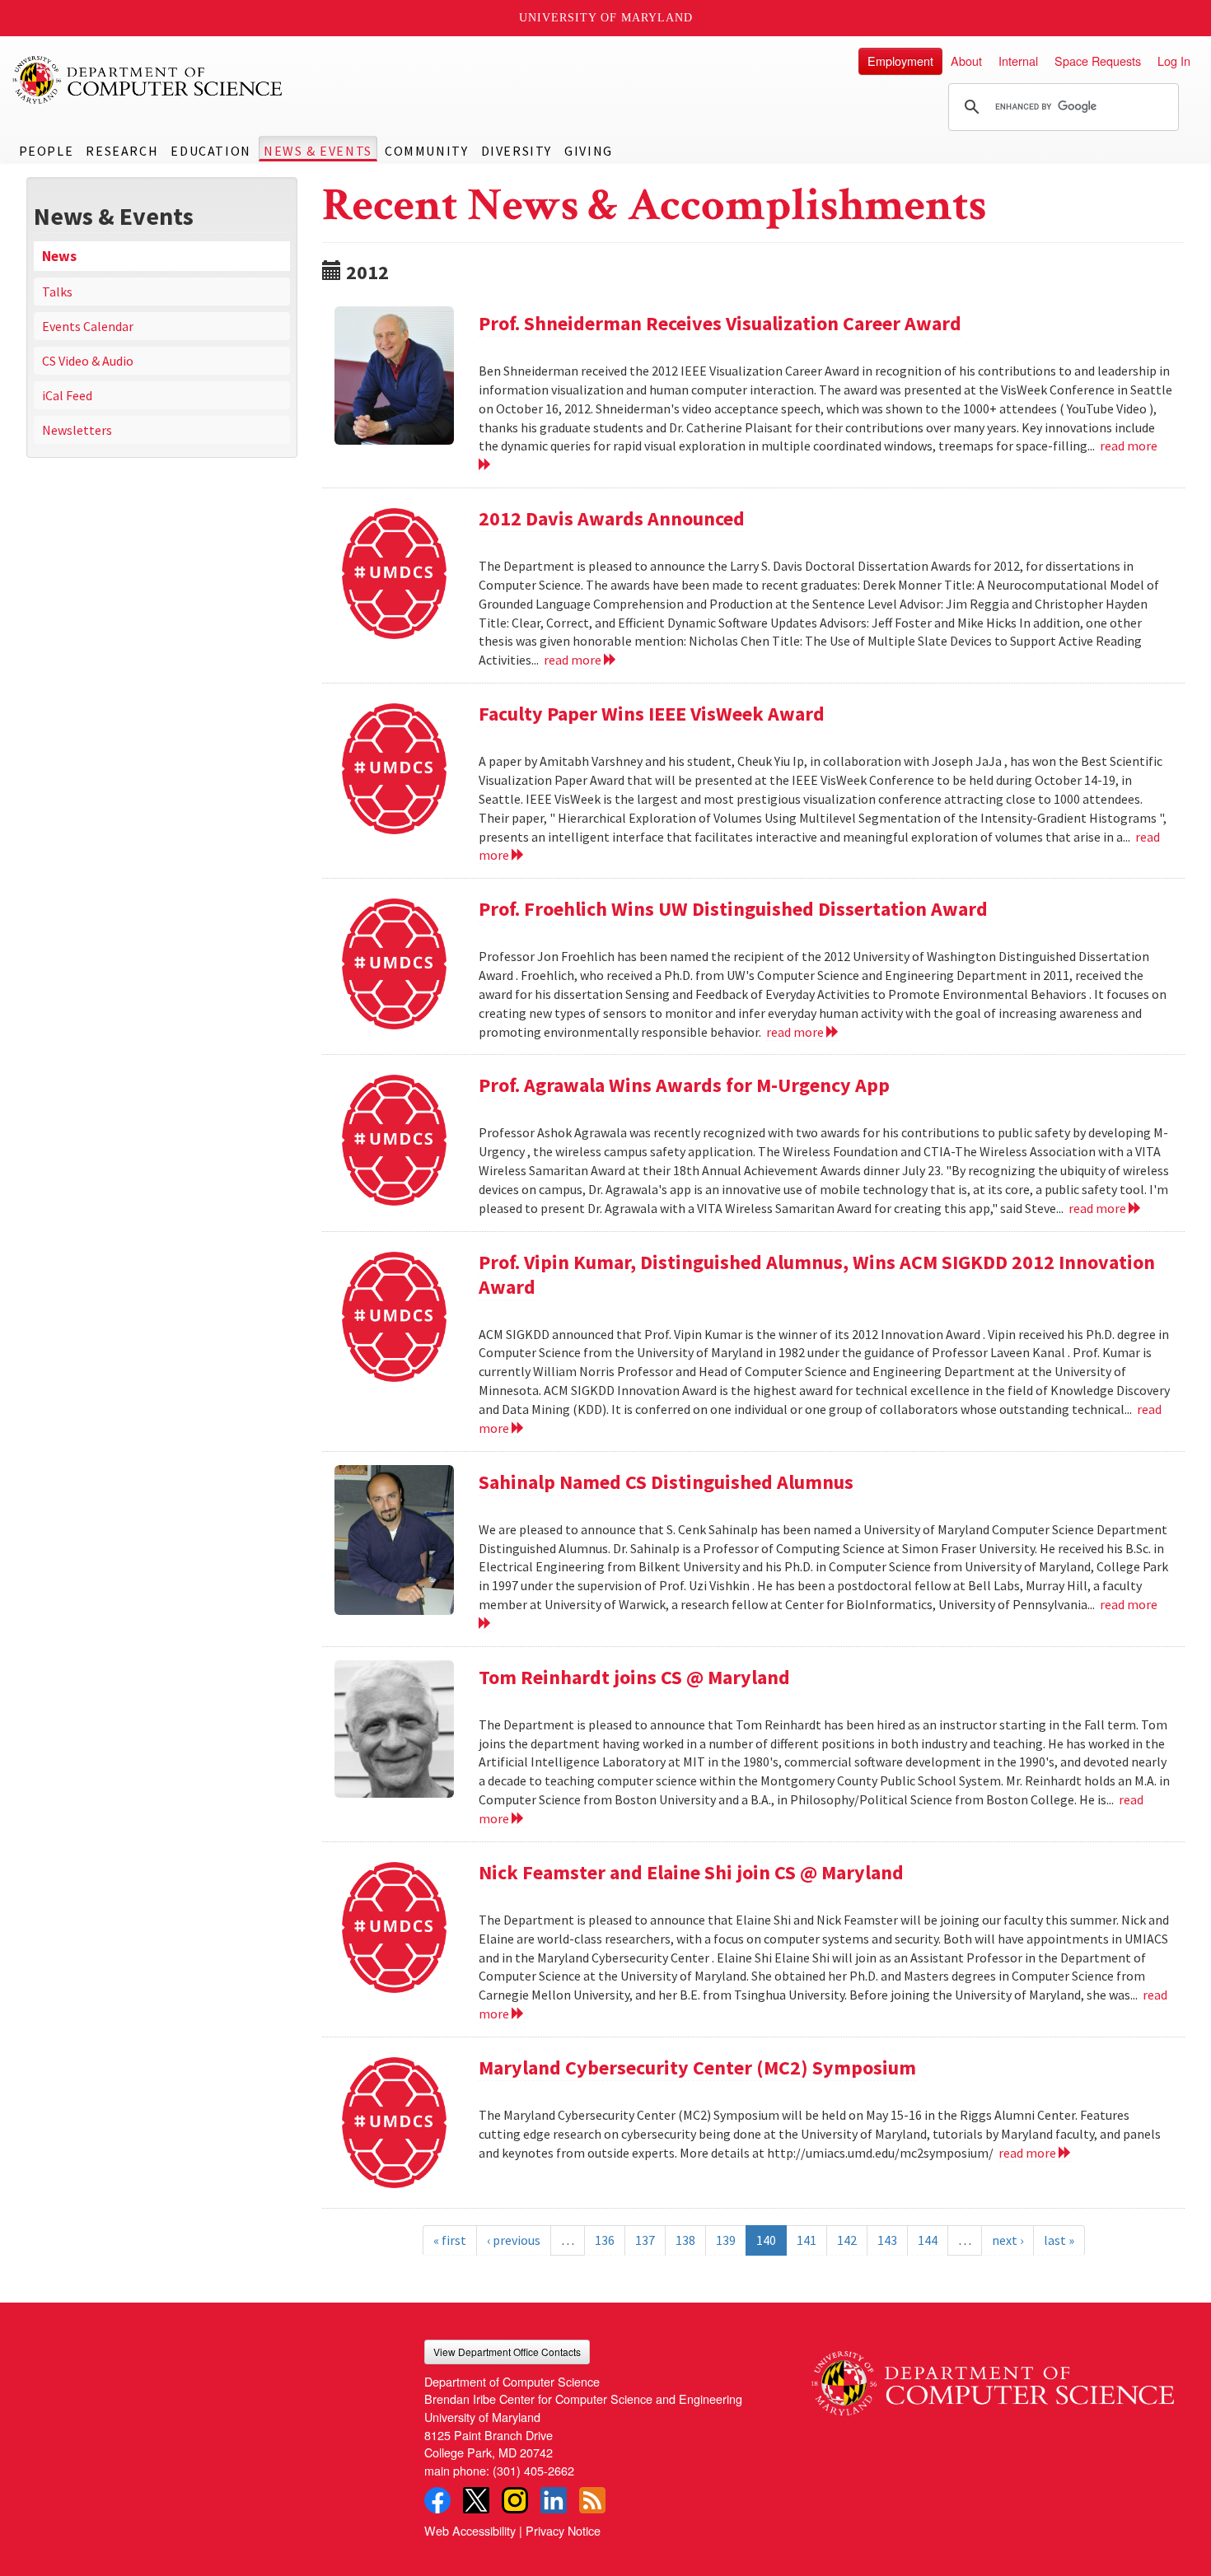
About (966, 61)
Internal (1018, 61)
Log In (1174, 61)
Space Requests (1098, 61)
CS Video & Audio (88, 361)
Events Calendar (88, 326)
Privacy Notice (563, 2530)
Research (122, 151)
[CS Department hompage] (993, 2378)
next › (1008, 2240)
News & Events (318, 151)
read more (574, 660)
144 (928, 2240)
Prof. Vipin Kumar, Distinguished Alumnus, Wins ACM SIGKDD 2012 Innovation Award (817, 1274)
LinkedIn (554, 2500)
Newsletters (77, 430)
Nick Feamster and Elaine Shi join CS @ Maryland (691, 1872)
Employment (900, 61)
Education (210, 151)
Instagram (515, 2500)
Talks (57, 292)
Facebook (437, 2500)
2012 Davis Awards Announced (612, 518)
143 (887, 2240)
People (47, 151)
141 (807, 2240)
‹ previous (514, 2240)
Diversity (517, 151)
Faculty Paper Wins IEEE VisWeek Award (652, 714)
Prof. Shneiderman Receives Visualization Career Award (720, 323)
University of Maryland (606, 18)
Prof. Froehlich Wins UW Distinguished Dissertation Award (733, 909)
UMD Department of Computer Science (148, 80)
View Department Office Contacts (507, 2352)
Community (426, 151)
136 (605, 2240)
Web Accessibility (470, 2530)
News (59, 256)
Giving (589, 151)
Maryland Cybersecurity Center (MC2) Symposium (697, 2067)
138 (685, 2240)
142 (847, 2240)
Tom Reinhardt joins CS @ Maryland (634, 1677)
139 (726, 2240)
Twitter (476, 2500)
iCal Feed (67, 395)
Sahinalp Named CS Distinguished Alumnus (666, 1482)
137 (645, 2240)
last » (1059, 2240)
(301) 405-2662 (533, 2470)
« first (450, 2240)
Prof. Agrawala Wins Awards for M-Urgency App (684, 1085)
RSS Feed (592, 2500)
